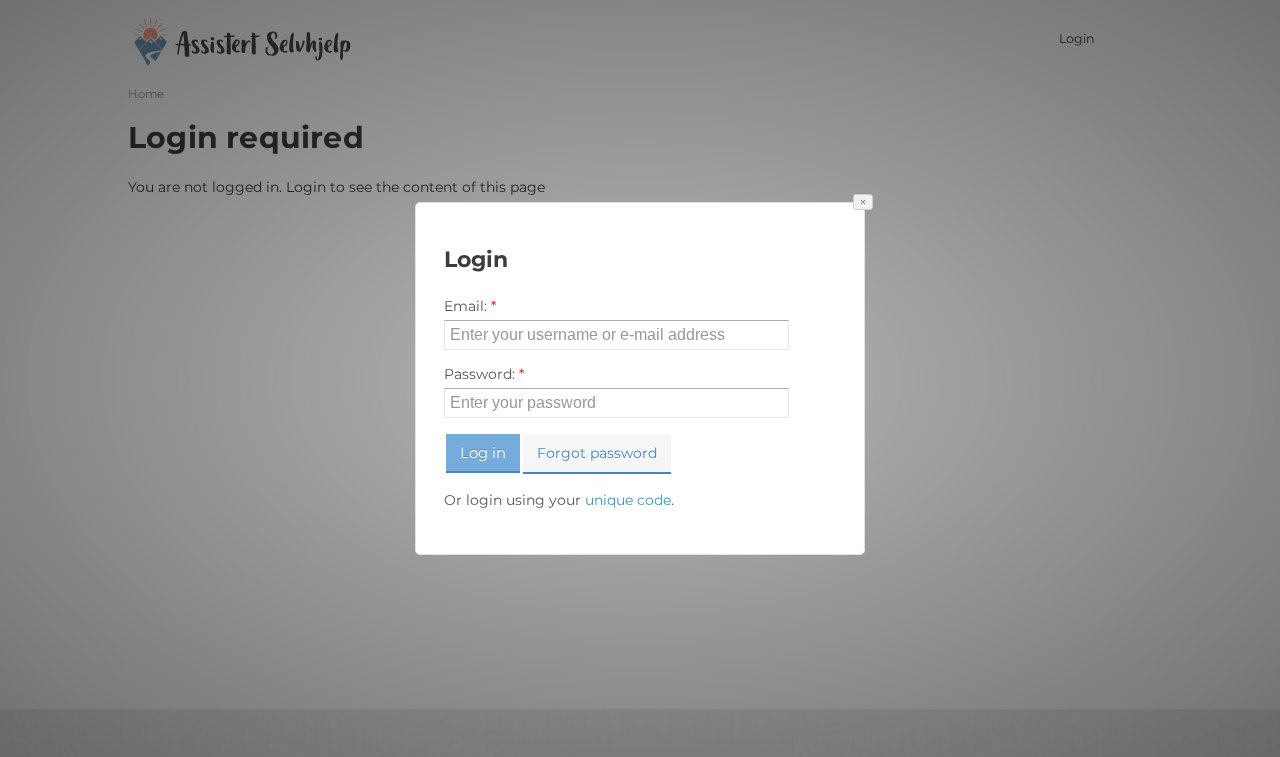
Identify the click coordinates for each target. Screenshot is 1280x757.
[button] (863, 202)
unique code (628, 500)
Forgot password (597, 453)
